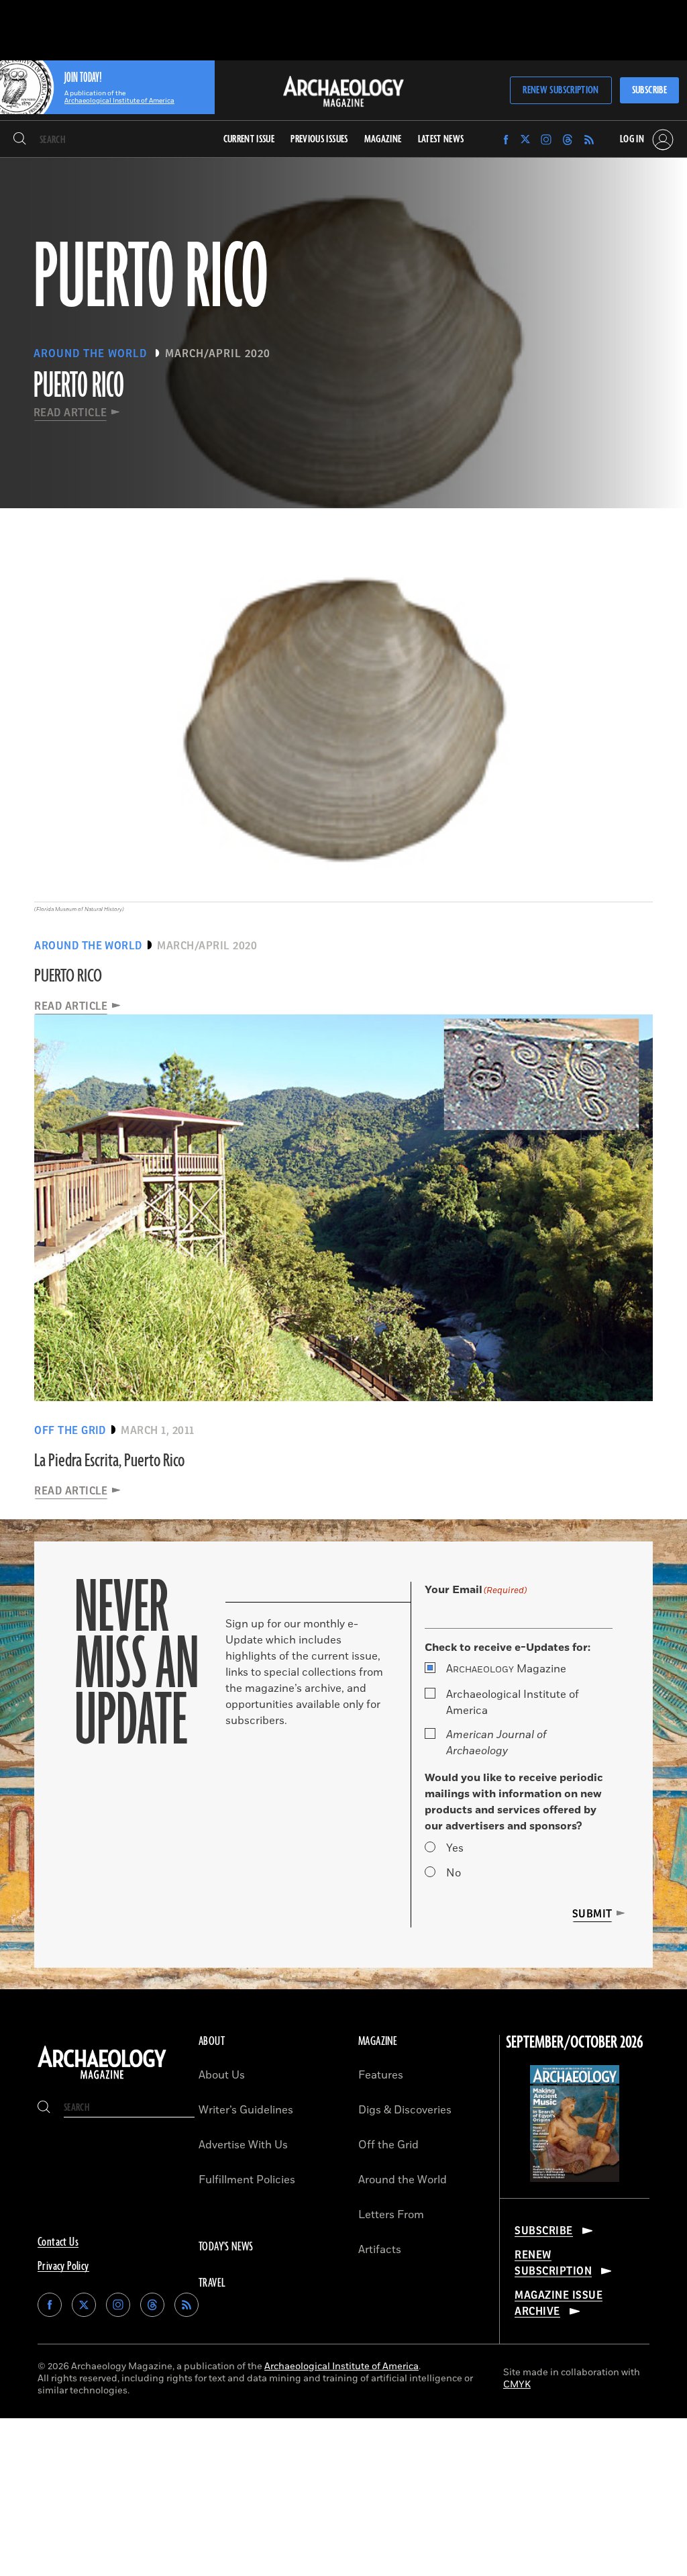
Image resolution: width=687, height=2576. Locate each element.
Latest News (441, 139)
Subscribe (649, 90)
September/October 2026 (575, 2043)
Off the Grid (388, 2145)
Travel (212, 2283)
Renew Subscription (561, 90)
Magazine (506, 1669)
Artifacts (380, 2250)
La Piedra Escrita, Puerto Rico (109, 1461)
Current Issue (249, 139)
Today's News (226, 2247)
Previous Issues (319, 139)
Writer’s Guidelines (246, 2110)
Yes (455, 1848)
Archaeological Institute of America (513, 1703)
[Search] (20, 140)
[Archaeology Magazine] (102, 2079)
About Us (222, 2075)
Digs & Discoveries (405, 2110)
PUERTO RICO (68, 976)
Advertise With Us (243, 2145)
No (454, 1873)
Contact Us (58, 2242)
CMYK (517, 2384)
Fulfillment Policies (247, 2180)
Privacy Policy (63, 2267)
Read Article (70, 413)
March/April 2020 (218, 354)
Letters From (391, 2215)
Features (381, 2075)
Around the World (403, 2180)
